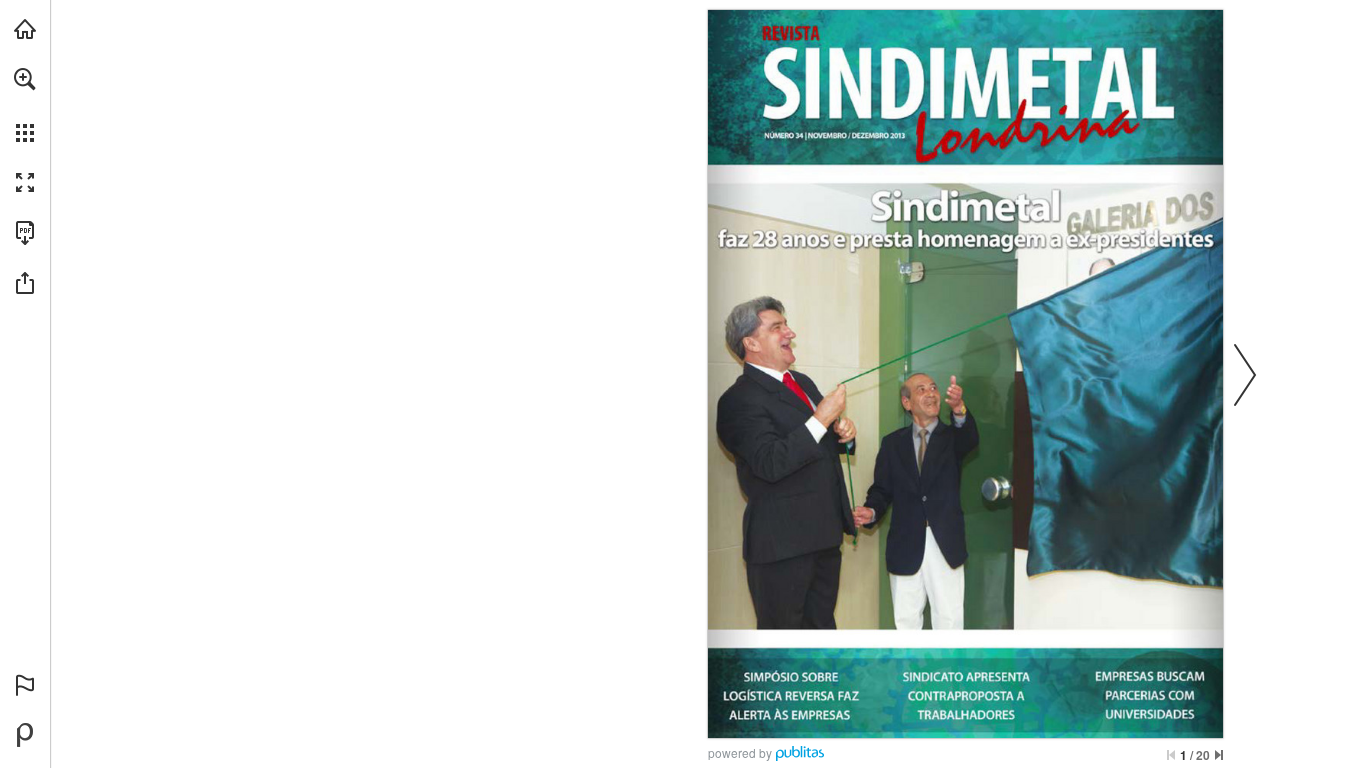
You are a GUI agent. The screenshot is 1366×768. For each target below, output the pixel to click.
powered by (740, 752)
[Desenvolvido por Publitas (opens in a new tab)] (25, 735)
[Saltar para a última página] (1219, 755)
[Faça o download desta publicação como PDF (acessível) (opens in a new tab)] (25, 233)
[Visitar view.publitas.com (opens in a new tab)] (25, 29)
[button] (25, 79)
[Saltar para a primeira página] (1171, 755)
